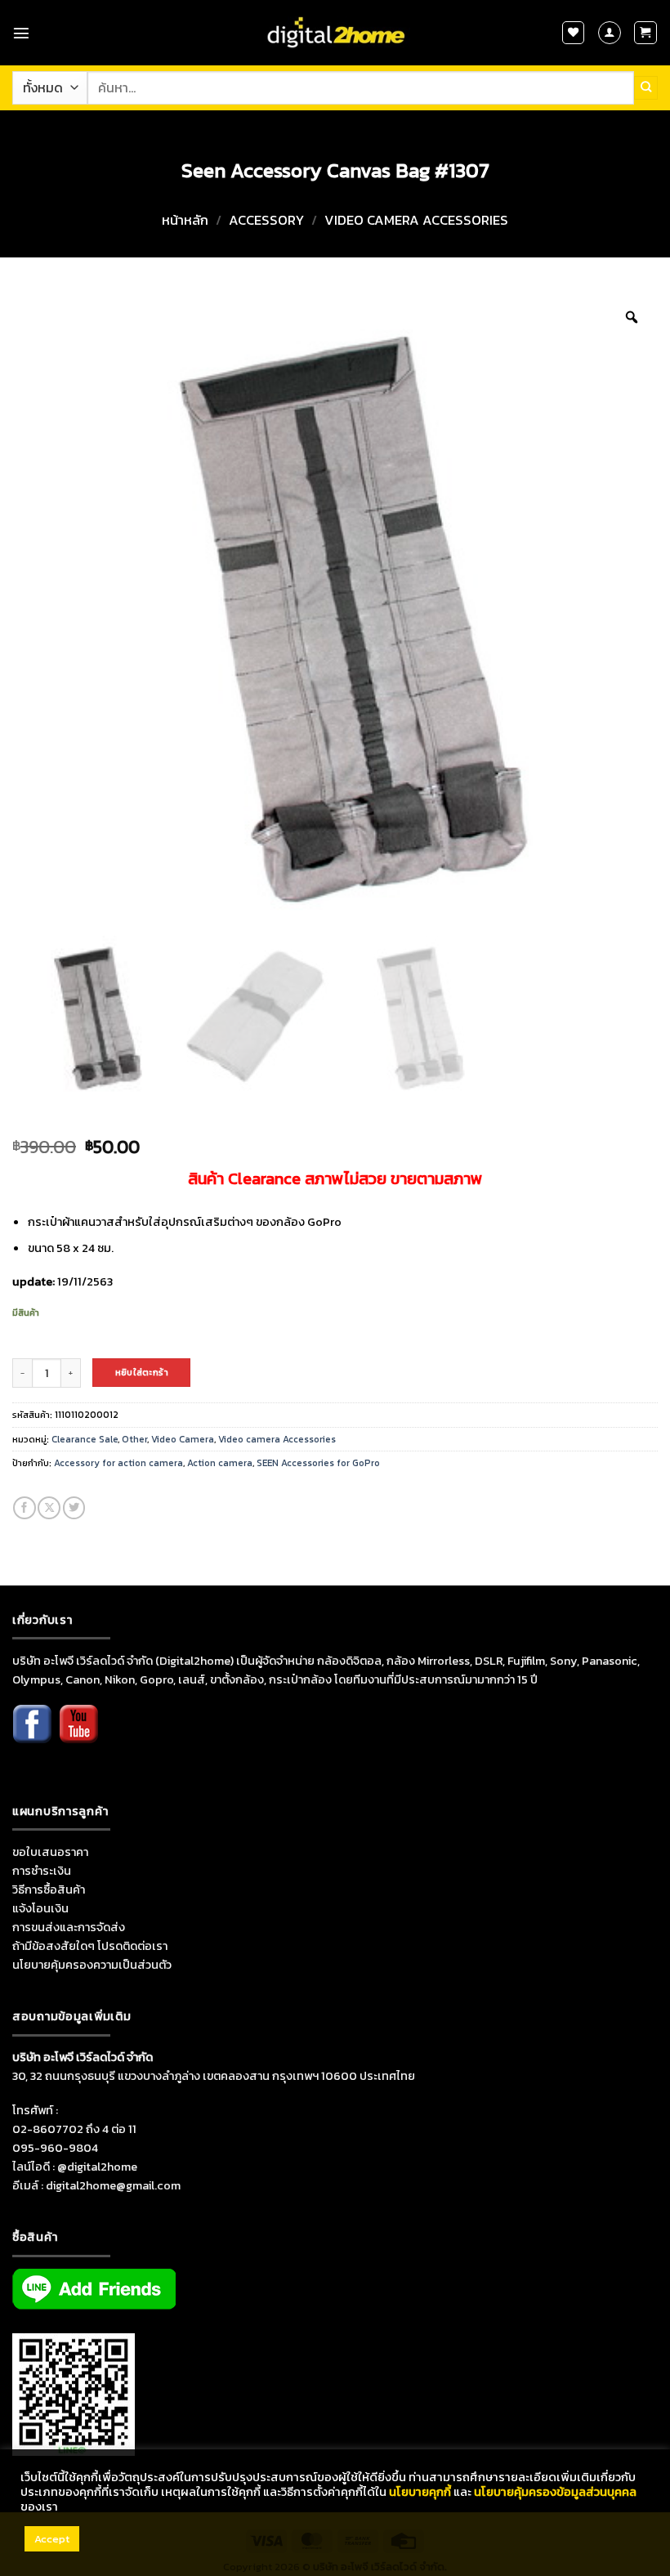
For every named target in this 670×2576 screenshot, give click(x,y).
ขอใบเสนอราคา (50, 1852)
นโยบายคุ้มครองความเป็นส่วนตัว (92, 1965)
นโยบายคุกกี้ (420, 2492)
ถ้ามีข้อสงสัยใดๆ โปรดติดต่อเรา (90, 1946)
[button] (21, 33)
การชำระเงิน (42, 1871)
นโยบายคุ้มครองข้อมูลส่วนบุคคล (555, 2492)
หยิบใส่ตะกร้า (142, 1372)
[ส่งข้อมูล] (646, 87)
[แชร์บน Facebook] (25, 1508)
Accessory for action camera (118, 1463)
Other (134, 1439)
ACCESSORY (266, 220)
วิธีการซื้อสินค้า (49, 1890)
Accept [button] (52, 2539)
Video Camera (183, 1439)
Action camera (220, 1463)
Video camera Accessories (416, 220)
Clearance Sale (85, 1439)
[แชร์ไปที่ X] (49, 1508)
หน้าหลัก (185, 220)
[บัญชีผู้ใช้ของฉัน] (610, 33)
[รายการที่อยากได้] (574, 33)
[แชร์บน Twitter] (74, 1508)
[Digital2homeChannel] (78, 1735)
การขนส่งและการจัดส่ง (69, 1927)
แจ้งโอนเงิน (40, 1908)
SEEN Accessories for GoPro (318, 1463)
